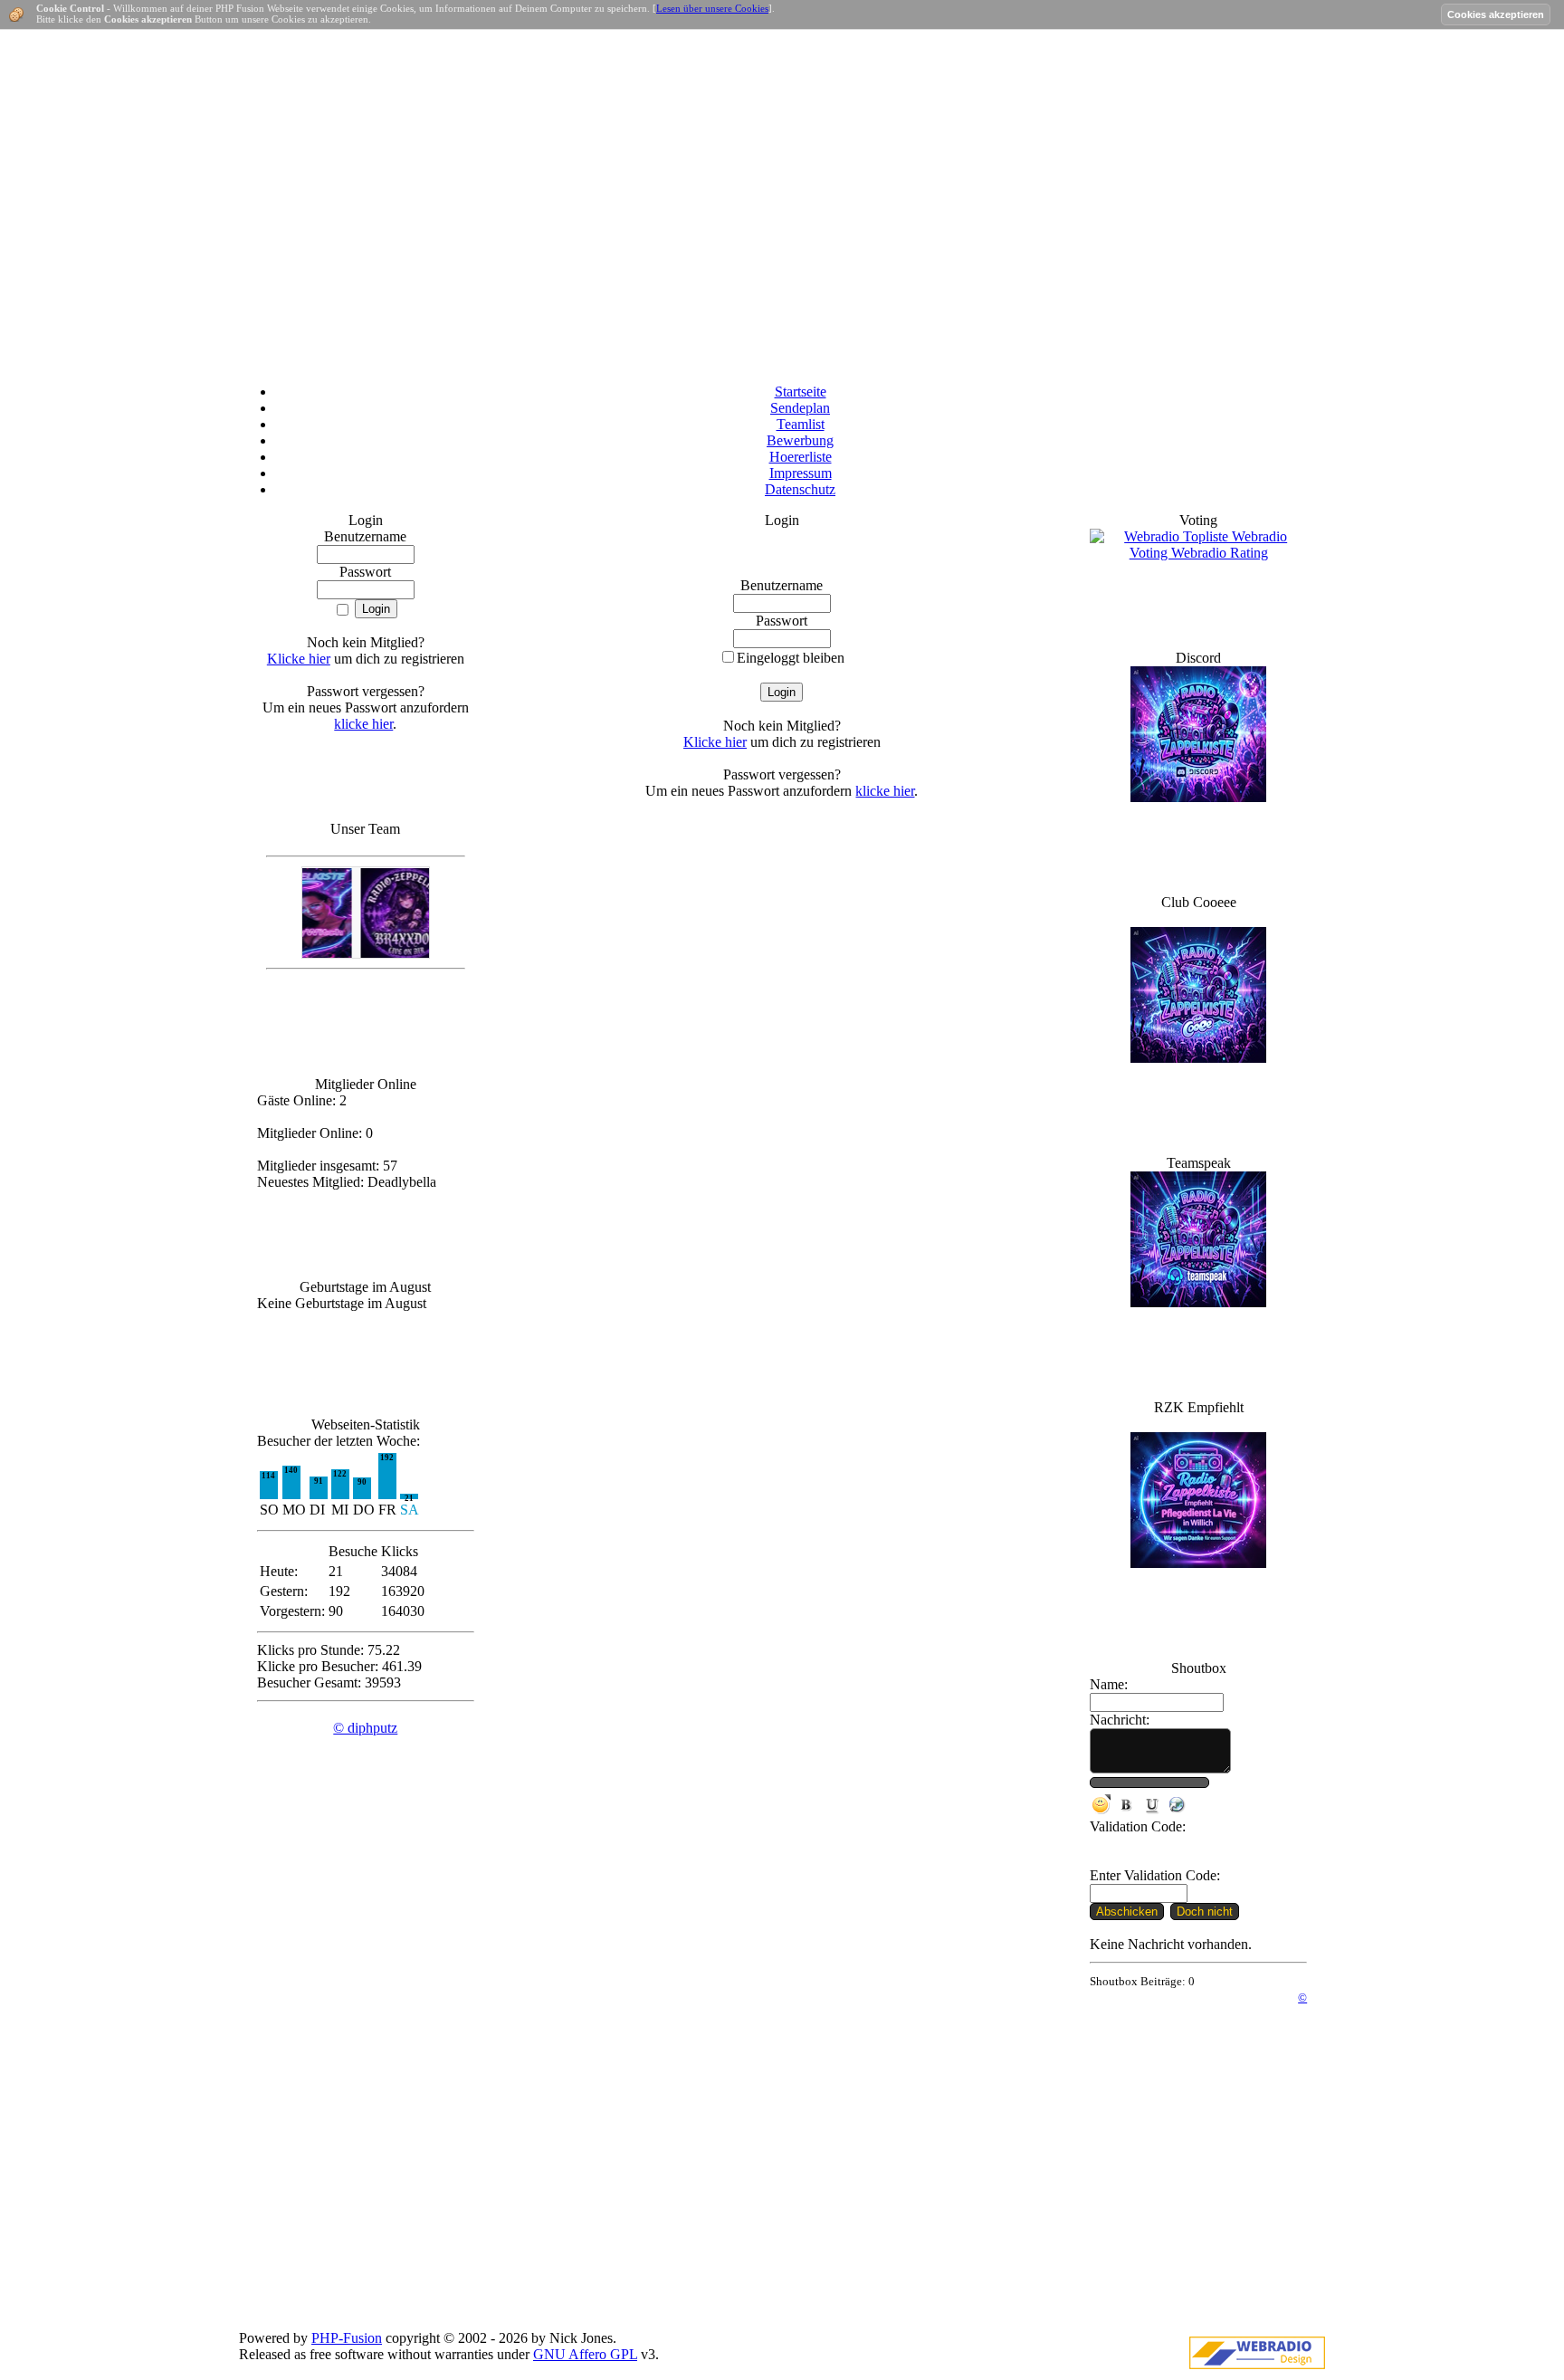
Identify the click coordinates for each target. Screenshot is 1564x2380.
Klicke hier (299, 659)
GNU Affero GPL (585, 2354)
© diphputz (365, 1728)
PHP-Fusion (347, 2338)
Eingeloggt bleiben (791, 658)
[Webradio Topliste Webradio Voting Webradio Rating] (1198, 553)
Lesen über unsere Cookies (712, 8)
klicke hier (363, 724)
